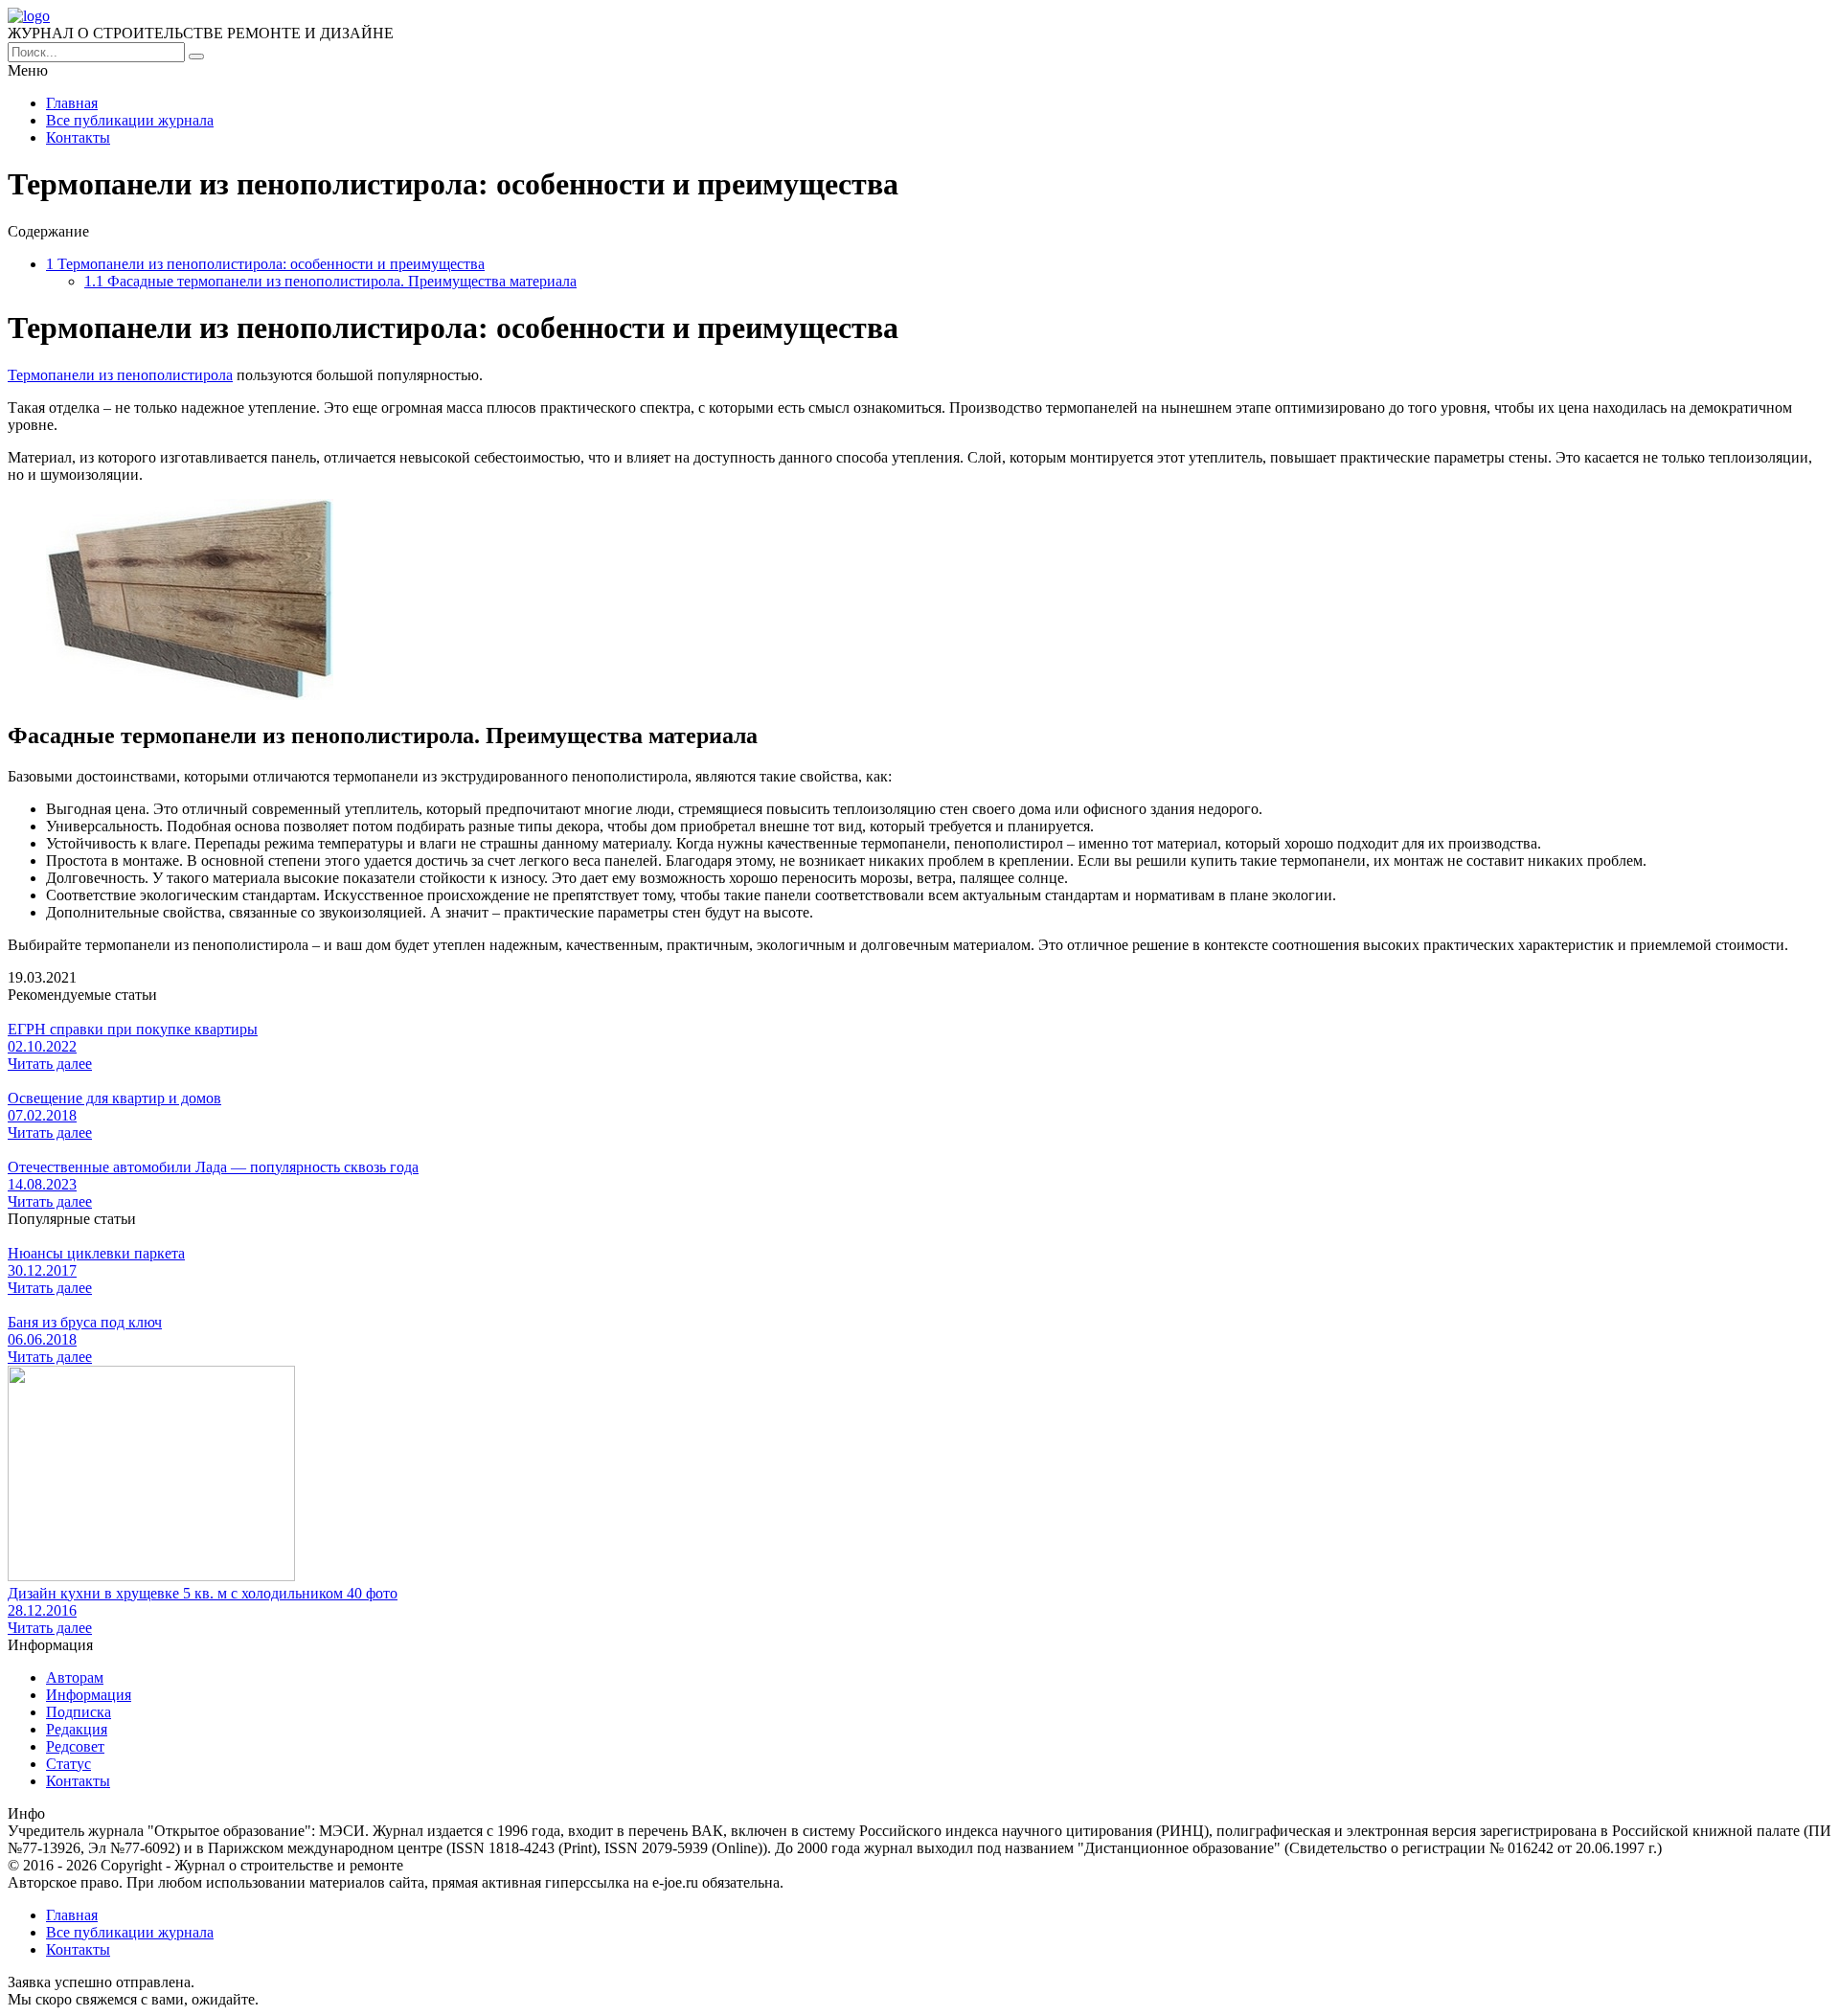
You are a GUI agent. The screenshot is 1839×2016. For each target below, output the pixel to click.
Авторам (75, 1677)
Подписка (79, 1712)
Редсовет (75, 1746)
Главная (72, 103)
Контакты (78, 137)
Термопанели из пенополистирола (120, 375)
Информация (89, 1695)
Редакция (77, 1729)
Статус (68, 1764)
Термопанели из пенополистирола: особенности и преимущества (265, 264)
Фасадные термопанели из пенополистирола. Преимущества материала (330, 281)
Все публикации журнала (130, 120)
